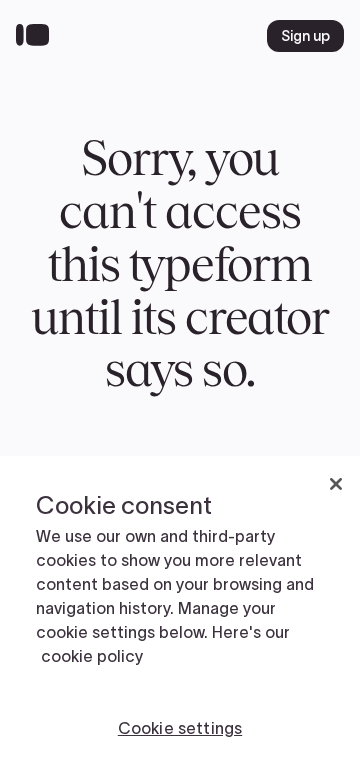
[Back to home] (37, 36)
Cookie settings (180, 728)
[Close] (336, 484)
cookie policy (92, 656)
